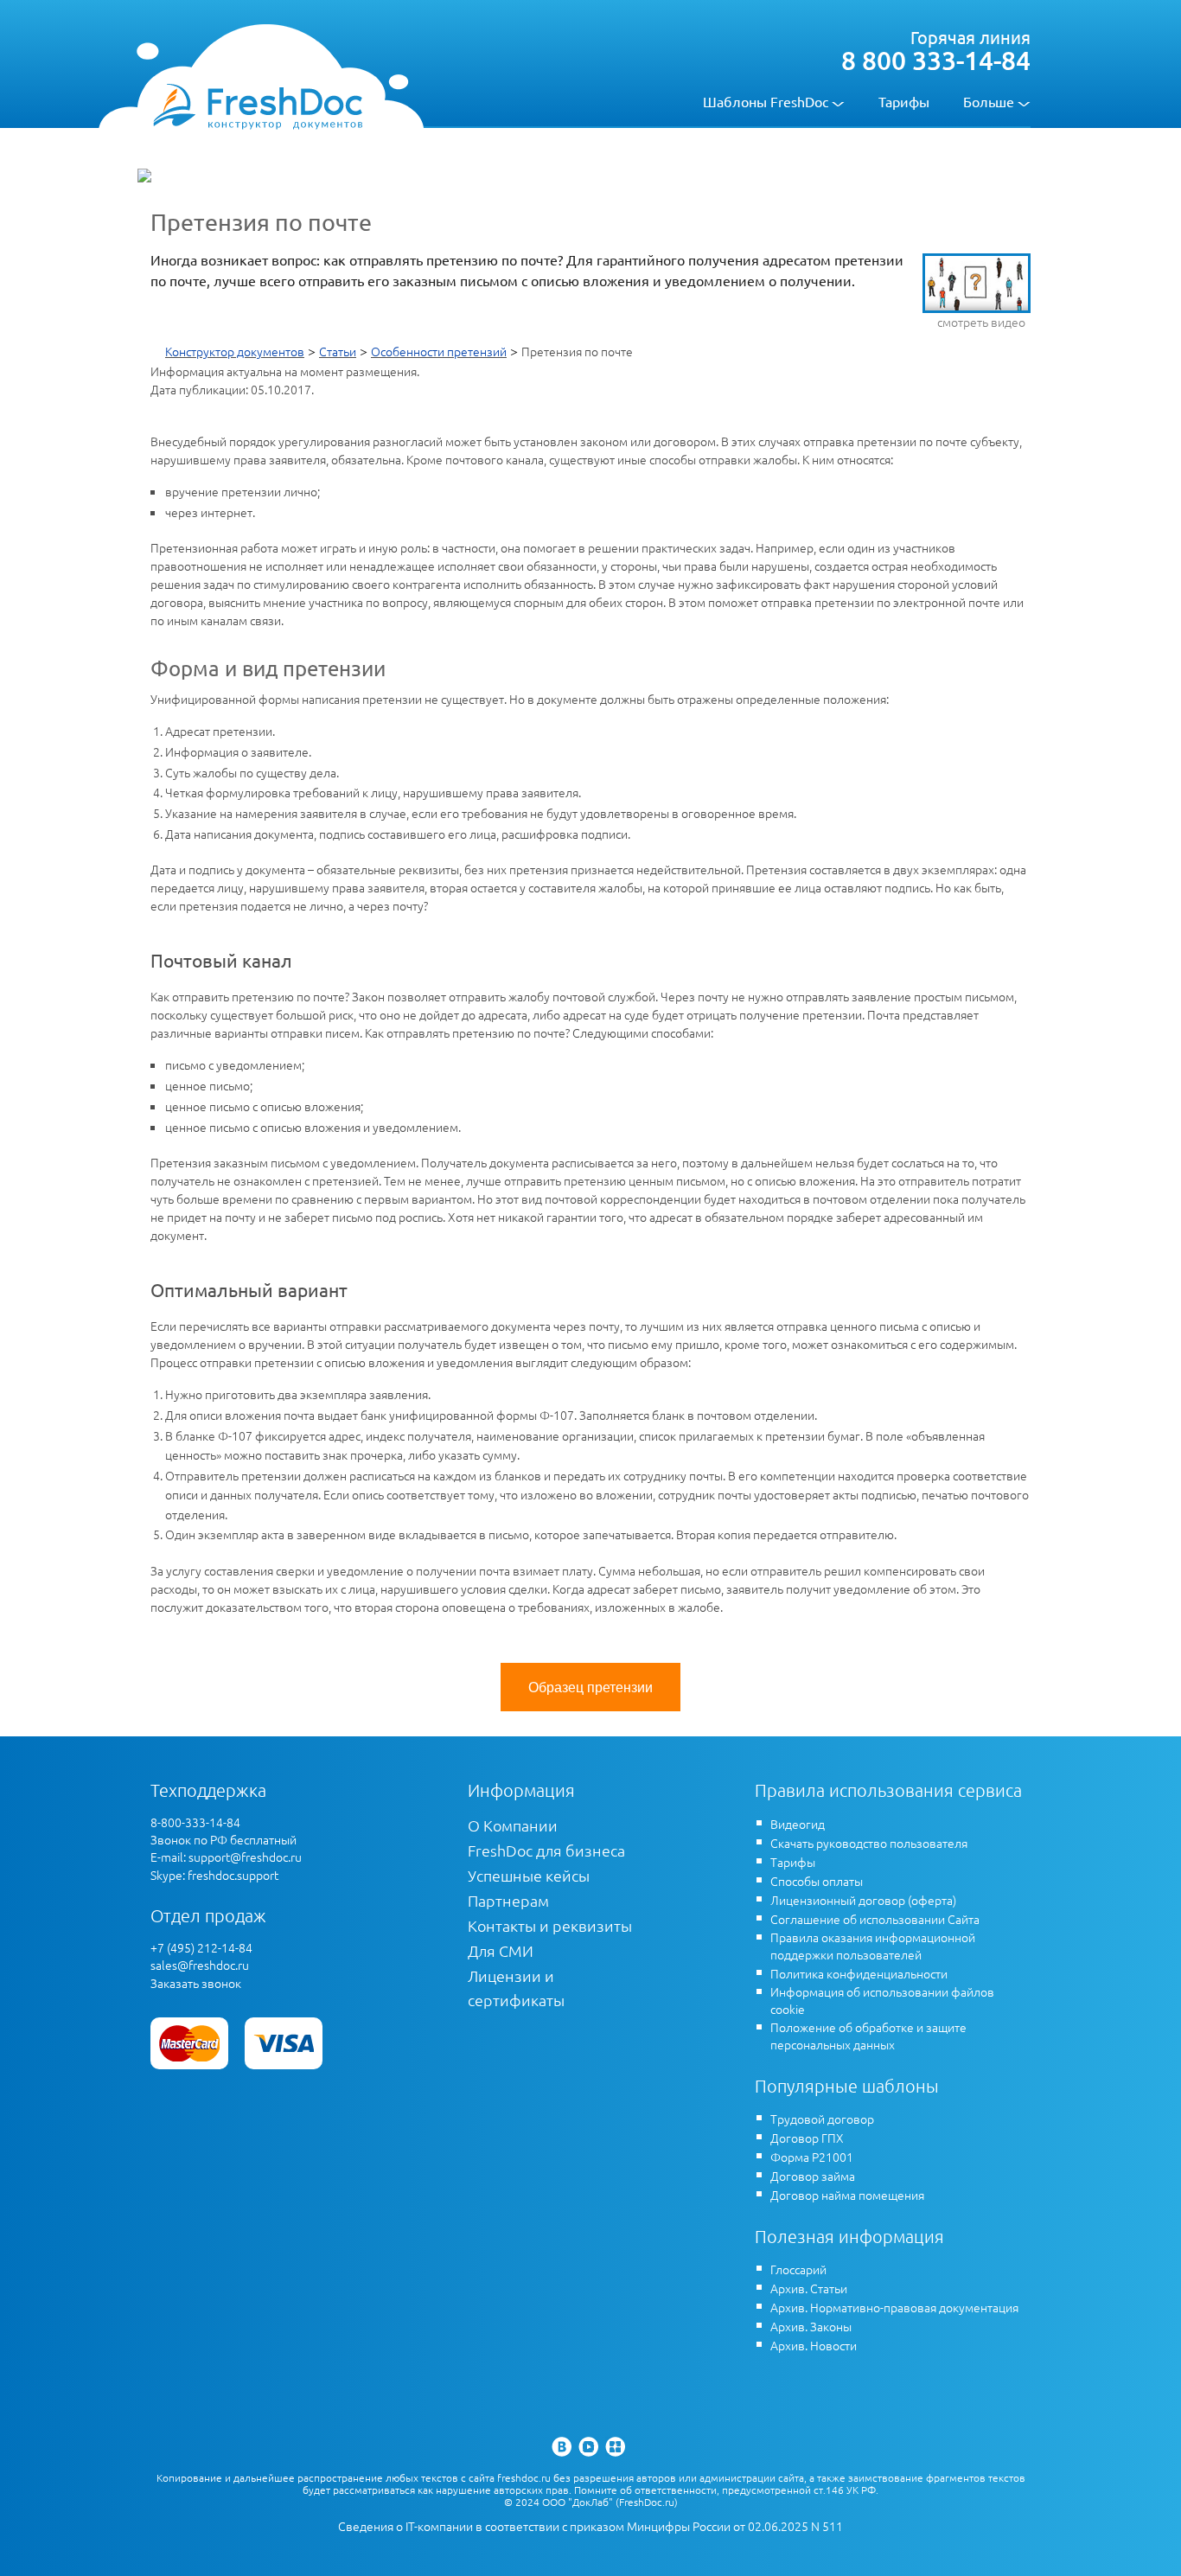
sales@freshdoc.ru (200, 1965)
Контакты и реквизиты (550, 1925)
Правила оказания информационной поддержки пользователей (873, 1946)
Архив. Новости (814, 2345)
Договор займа (813, 2176)
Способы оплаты (817, 1881)
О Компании (513, 1825)
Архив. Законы (811, 2326)
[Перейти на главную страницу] (257, 105)
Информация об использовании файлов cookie (882, 2000)
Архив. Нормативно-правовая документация (894, 2307)
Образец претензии (590, 1687)
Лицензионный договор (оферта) (863, 1900)
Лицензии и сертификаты (516, 1988)
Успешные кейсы (529, 1875)
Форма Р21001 (812, 2157)
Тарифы (904, 101)
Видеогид (798, 1824)
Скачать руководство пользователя (869, 1843)
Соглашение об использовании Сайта (875, 1919)
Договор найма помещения (847, 2195)
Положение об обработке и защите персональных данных (868, 2036)
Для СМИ (501, 1950)
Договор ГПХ (807, 2138)
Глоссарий (798, 2269)
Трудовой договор (822, 2119)
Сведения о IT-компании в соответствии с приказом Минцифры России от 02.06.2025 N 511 (590, 2526)
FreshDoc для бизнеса (546, 1850)
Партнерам (508, 1900)
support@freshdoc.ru (245, 1857)
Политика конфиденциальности (859, 1973)
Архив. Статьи (809, 2288)
